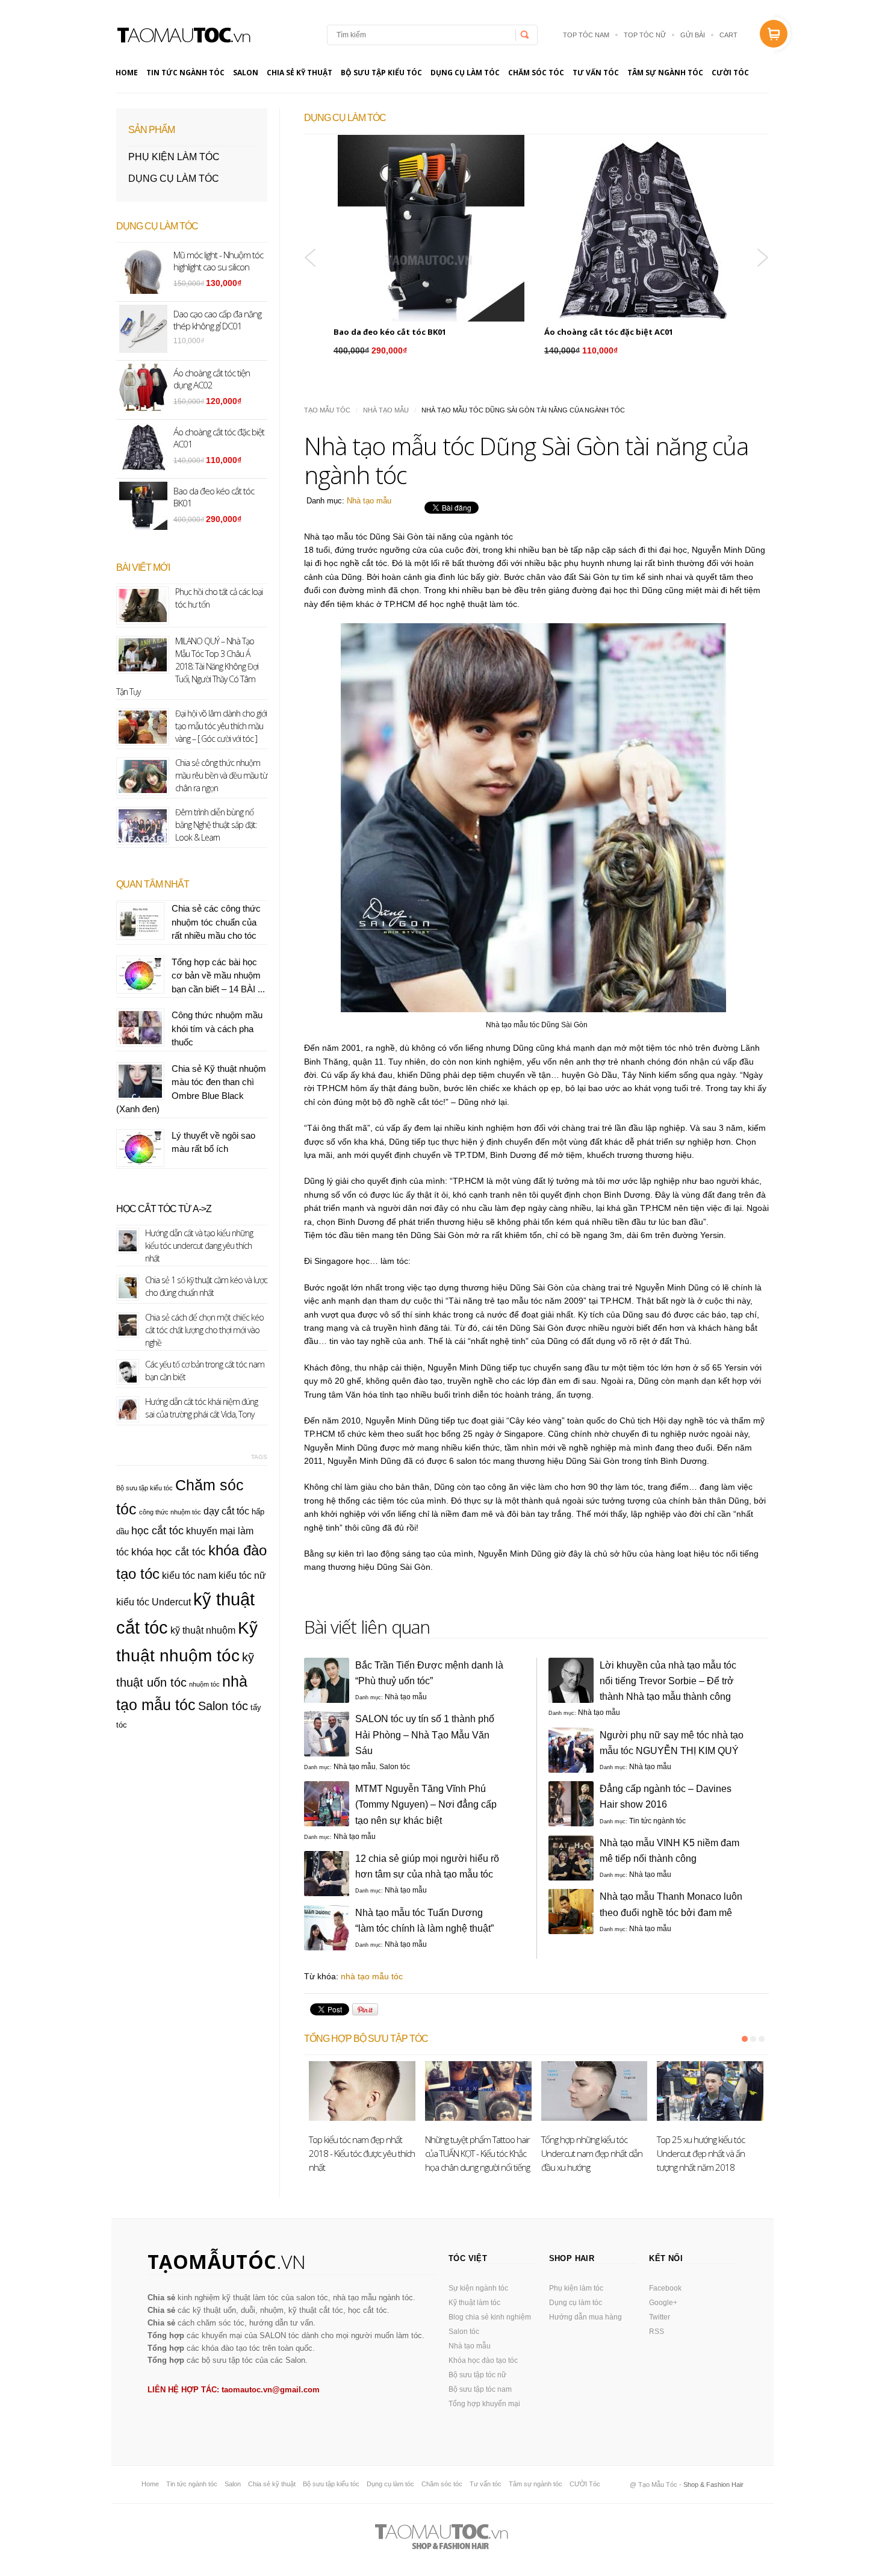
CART (728, 35)
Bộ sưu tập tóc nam (480, 2389)
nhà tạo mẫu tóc (372, 1976)
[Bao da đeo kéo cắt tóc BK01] (431, 228)
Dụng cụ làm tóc (465, 73)
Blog (183, 35)
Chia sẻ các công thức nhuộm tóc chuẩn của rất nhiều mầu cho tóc (216, 922)
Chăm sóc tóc (536, 73)
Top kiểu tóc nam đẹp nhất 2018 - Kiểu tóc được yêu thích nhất (362, 2153)
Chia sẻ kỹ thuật (300, 73)
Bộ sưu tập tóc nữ (477, 2375)
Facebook (665, 2288)
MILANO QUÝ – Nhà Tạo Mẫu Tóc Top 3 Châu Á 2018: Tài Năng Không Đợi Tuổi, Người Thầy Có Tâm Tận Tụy (187, 666)
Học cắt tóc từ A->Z (164, 1209)
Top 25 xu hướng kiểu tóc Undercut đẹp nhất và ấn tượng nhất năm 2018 (701, 2153)
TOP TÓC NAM (586, 35)
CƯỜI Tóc (730, 73)
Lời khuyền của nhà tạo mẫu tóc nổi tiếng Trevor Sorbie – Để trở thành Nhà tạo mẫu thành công (668, 1681)
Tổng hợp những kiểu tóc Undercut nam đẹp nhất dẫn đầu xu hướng (592, 2153)
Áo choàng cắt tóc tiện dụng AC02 (212, 379)
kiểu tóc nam (189, 1576)
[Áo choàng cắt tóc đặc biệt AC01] (642, 228)
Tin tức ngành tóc (185, 73)
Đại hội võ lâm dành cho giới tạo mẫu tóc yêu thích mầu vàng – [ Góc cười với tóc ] (221, 726)
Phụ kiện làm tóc (174, 157)
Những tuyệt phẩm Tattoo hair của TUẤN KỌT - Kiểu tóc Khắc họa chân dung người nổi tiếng (477, 2153)
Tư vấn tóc (596, 73)
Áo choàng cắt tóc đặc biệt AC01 (609, 332)
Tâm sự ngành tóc (665, 73)
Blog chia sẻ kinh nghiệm (490, 2317)
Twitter (660, 2317)
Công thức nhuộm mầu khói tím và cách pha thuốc (217, 1028)
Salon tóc (395, 1767)
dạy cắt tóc (226, 1511)
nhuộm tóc (204, 1684)
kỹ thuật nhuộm (203, 1630)
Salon (246, 73)
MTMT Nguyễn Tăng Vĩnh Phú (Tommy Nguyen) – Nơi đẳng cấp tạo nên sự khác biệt (426, 1804)
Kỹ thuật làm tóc (474, 2303)
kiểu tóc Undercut (154, 1602)
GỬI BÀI (693, 35)
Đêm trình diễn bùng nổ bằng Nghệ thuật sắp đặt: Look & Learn (216, 825)
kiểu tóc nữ (242, 1576)
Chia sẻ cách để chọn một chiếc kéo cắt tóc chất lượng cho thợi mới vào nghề (204, 1330)
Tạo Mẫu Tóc (327, 410)
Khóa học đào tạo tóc (483, 2360)
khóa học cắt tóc (169, 1552)
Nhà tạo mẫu (386, 410)
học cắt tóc (157, 1530)
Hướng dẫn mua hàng (585, 2317)
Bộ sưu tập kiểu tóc (381, 73)
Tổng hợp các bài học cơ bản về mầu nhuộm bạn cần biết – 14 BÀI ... (218, 975)
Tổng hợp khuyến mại (484, 2404)
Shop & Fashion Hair (713, 2484)
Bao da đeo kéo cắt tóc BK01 (390, 332)
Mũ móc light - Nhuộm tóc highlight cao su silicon (218, 261)
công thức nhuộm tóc (170, 1512)
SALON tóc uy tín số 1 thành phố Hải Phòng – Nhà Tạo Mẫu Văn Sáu (425, 1734)
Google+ (663, 2303)
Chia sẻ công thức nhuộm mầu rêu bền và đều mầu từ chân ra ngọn (221, 775)
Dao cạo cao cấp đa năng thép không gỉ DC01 (217, 320)
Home (127, 73)
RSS (657, 2332)
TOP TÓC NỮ (645, 35)
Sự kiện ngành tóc (478, 2288)
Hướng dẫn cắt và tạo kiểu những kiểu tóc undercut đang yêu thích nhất (199, 1246)
